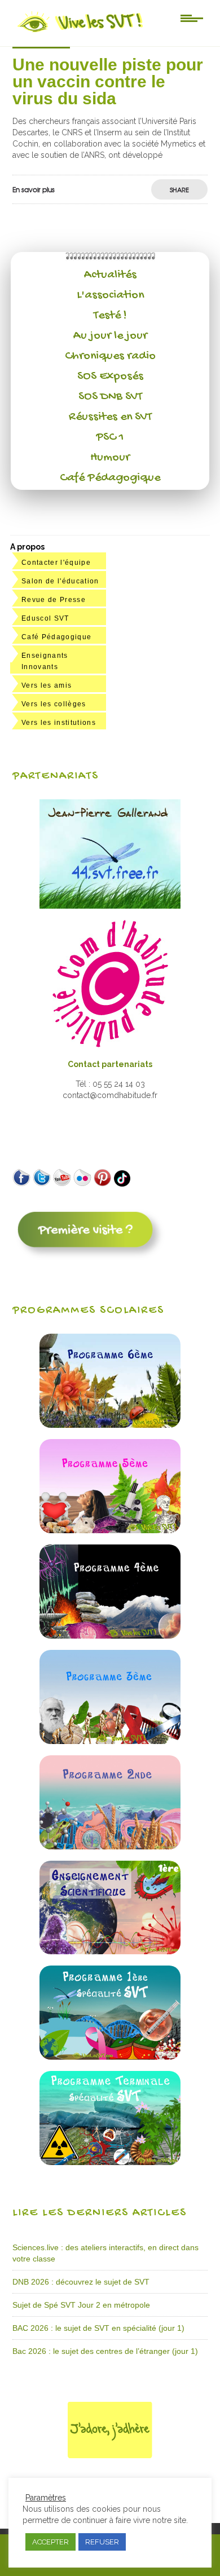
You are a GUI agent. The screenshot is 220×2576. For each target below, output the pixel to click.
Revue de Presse (54, 600)
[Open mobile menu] (192, 17)
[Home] (81, 32)
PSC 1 (110, 437)
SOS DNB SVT (110, 397)
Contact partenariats (110, 1064)
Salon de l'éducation (60, 581)
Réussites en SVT (110, 417)
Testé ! (110, 316)
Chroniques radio (110, 356)
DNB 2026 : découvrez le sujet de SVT (81, 2282)
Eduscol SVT (45, 618)
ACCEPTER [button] (50, 2542)
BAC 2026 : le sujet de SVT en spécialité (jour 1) (98, 2328)
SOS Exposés (110, 377)
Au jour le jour (110, 336)
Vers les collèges (54, 704)
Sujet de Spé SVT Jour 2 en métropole (81, 2305)
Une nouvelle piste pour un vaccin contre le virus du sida (108, 81)
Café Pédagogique (110, 478)
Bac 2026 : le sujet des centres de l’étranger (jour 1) (105, 2351)
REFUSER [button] (102, 2542)
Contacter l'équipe (56, 563)
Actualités (110, 275)
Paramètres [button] (46, 2498)
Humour (110, 458)
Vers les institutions (59, 723)
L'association (110, 295)
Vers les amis (47, 685)
